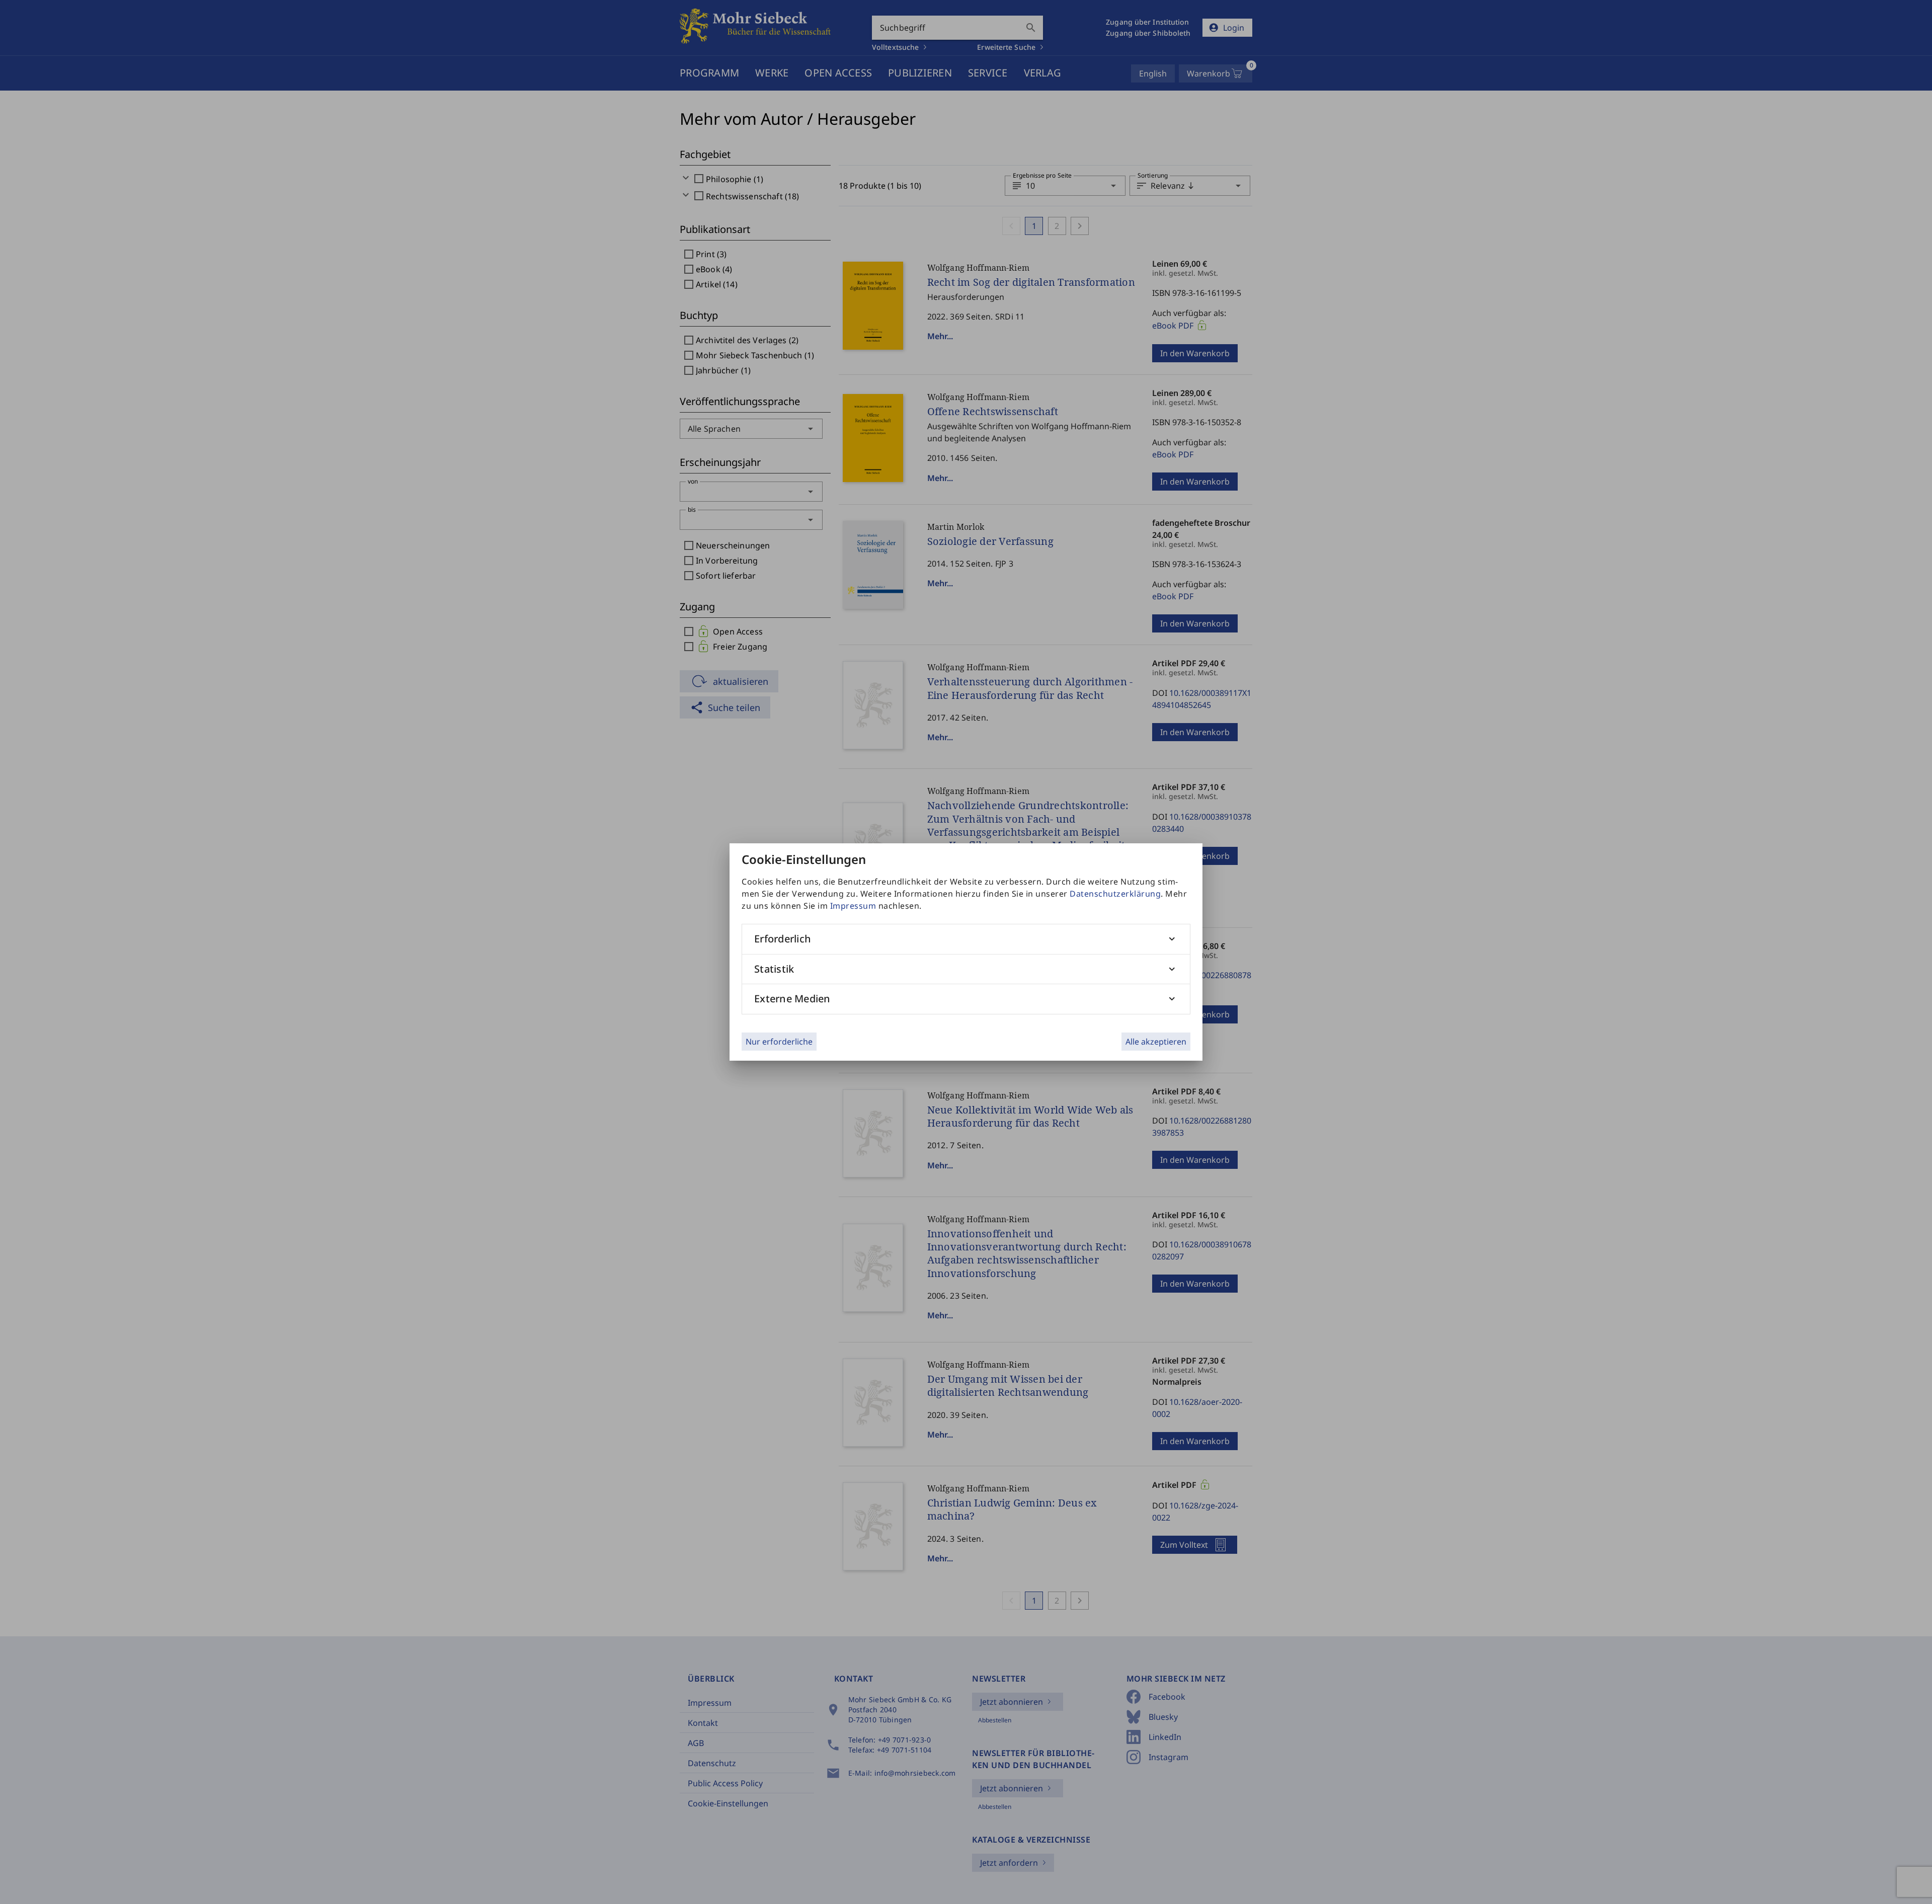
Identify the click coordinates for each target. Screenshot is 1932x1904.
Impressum (853, 906)
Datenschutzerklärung (1115, 894)
